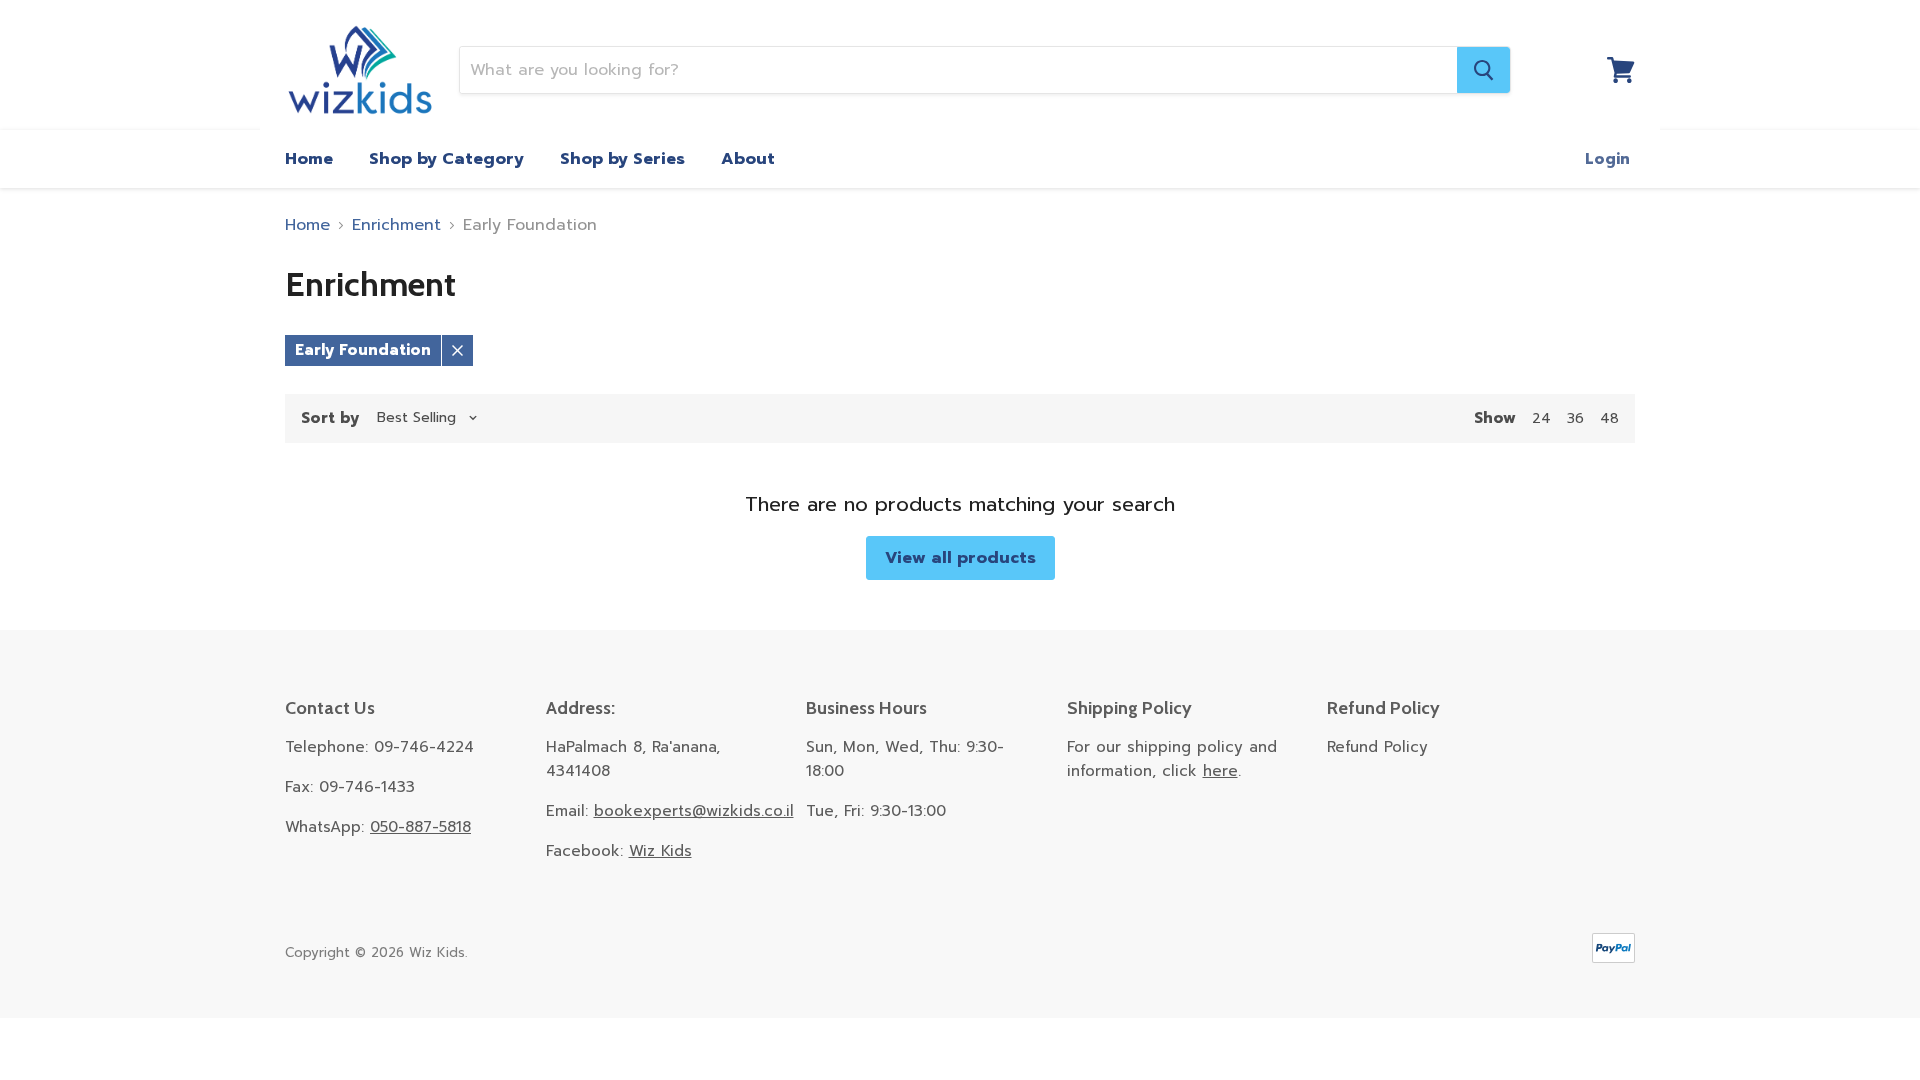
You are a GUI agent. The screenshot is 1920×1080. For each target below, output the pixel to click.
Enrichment (396, 225)
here (1220, 771)
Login (1607, 159)
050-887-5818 (420, 827)
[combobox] (958, 70)
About (748, 159)
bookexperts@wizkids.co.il (694, 811)
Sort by (330, 418)
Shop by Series (622, 159)
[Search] (1483, 70)
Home (309, 159)
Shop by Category (446, 159)
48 (1609, 418)
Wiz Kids (660, 851)
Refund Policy (1377, 747)
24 (1541, 418)
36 (1575, 418)
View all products (960, 558)
